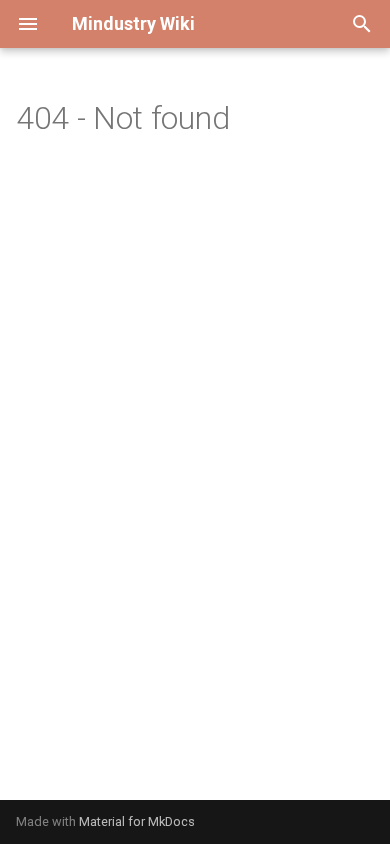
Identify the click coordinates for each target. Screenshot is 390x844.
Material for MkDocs (137, 821)
